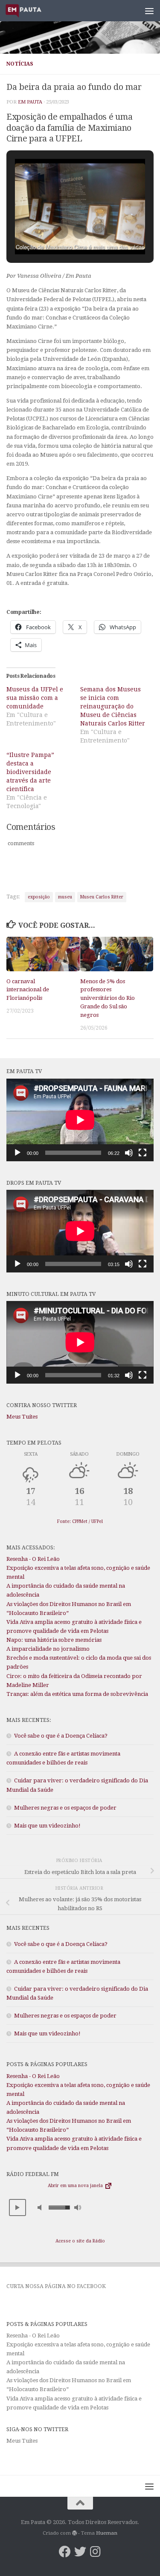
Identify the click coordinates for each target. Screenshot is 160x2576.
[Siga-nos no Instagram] (96, 2552)
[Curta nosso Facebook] (65, 2552)
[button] (61, 231)
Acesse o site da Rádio (80, 2241)
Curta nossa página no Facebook (56, 2286)
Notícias (20, 64)
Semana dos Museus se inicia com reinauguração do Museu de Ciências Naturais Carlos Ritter (113, 706)
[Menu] (149, 11)
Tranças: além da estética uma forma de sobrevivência (77, 1694)
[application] (80, 1120)
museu (65, 897)
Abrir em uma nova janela (76, 2186)
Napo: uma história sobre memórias (54, 1640)
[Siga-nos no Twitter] (80, 2552)
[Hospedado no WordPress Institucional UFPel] (75, 2533)
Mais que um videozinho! (47, 1826)
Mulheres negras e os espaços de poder (65, 1808)
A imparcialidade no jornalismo (48, 1649)
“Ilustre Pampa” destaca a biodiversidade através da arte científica (30, 772)
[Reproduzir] (17, 1153)
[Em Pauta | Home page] (30, 11)
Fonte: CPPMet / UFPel (80, 1521)
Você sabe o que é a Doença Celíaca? (61, 1736)
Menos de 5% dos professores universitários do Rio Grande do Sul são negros (108, 998)
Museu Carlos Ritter (102, 897)
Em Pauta (30, 102)
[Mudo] (129, 1153)
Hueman (107, 2533)
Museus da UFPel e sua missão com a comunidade (35, 698)
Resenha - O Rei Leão (33, 1559)
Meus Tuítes (22, 1417)
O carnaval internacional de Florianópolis (28, 990)
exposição (39, 897)
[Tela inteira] (143, 1153)
